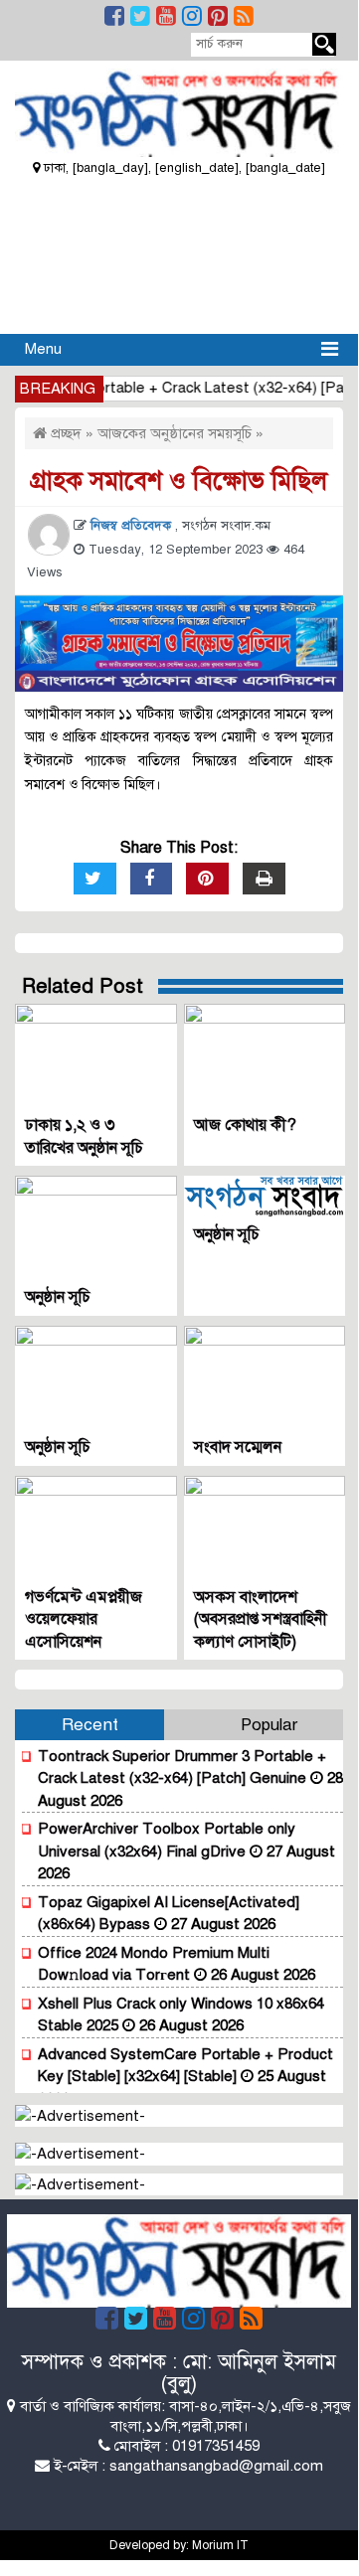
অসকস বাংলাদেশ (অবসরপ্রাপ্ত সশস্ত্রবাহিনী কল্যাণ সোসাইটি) (261, 1619)
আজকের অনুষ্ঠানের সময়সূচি (175, 433)
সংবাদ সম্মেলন (238, 1447)
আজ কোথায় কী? (245, 1125)
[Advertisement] (179, 253)
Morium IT (220, 2545)
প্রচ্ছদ (64, 433)
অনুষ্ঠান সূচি (58, 1297)
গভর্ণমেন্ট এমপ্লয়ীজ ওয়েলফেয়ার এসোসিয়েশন (84, 1619)
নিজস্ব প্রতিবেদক (133, 526)
